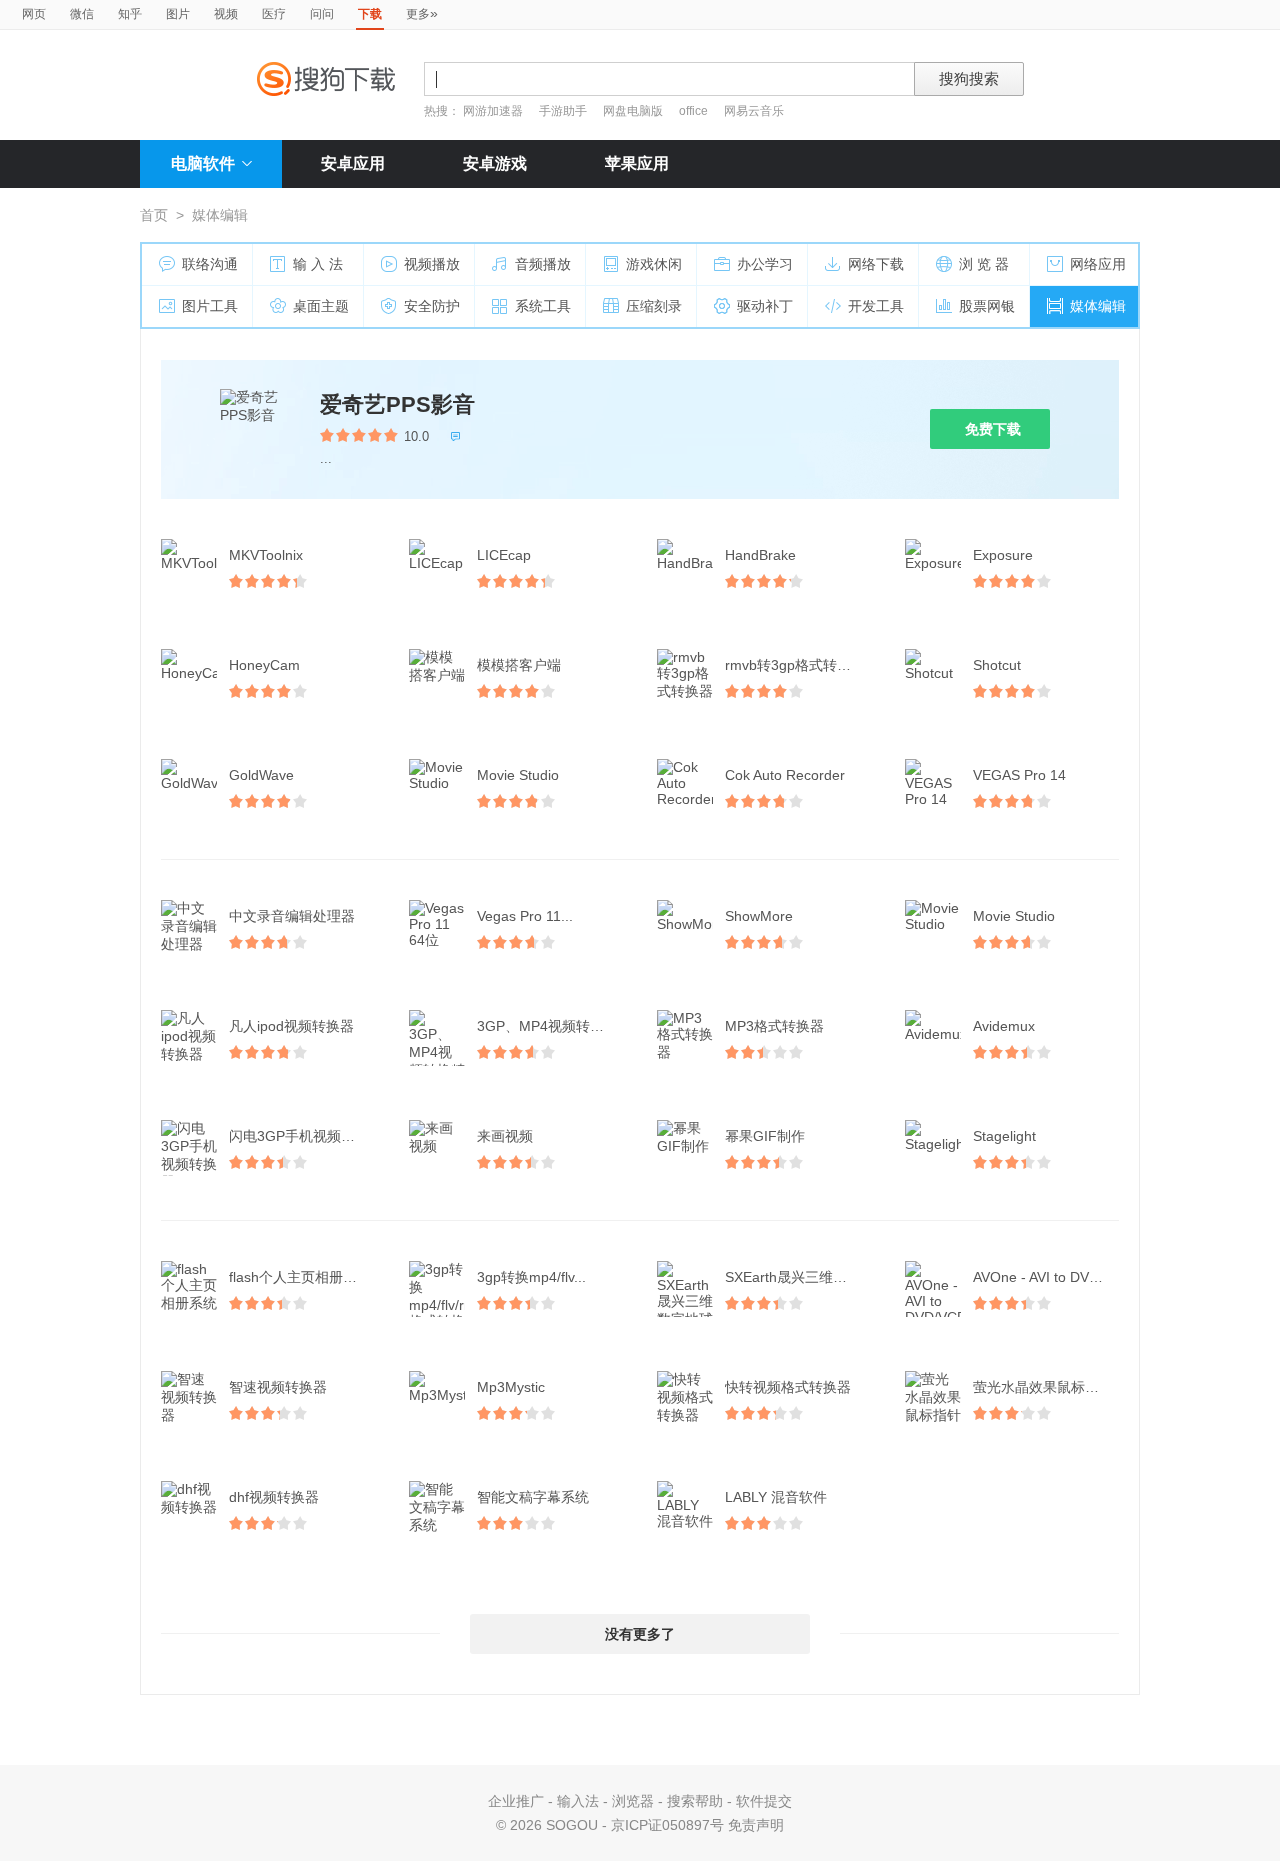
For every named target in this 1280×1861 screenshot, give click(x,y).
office (695, 111)
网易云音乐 (754, 111)
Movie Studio (518, 775)
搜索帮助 (695, 1801)
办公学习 (765, 264)
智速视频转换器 (278, 1387)
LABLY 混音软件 (776, 1497)
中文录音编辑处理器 (292, 916)
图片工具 (210, 306)
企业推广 (516, 1801)
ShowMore (759, 916)
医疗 (274, 14)
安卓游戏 (495, 163)
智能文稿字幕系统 (533, 1497)
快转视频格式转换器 (788, 1387)
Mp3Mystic (511, 1387)
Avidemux (1004, 1026)
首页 (154, 215)
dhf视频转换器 (274, 1497)
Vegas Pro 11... (525, 916)
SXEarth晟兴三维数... (792, 1277)
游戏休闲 (654, 264)
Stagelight (1004, 1136)
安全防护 (432, 306)
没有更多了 (640, 1634)
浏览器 (633, 1801)
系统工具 (543, 306)
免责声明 (756, 1825)
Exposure (1003, 555)
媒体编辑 (1098, 306)
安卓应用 (353, 163)
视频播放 (432, 264)
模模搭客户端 (519, 665)
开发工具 (876, 306)
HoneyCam (264, 665)
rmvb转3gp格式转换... (794, 665)
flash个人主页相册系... (299, 1277)
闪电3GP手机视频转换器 (304, 1136)
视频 (226, 14)
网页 (34, 14)
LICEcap (504, 555)
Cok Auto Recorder (785, 775)
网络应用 (1098, 264)
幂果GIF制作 (765, 1136)
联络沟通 (210, 264)
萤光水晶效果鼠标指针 (1043, 1387)
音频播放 (543, 264)
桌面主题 (321, 306)
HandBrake (760, 555)
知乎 (130, 14)
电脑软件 (203, 163)
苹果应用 (637, 163)
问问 (322, 14)
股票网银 (987, 306)
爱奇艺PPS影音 (397, 404)
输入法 (578, 1801)
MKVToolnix (266, 555)
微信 (82, 14)
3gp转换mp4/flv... (531, 1277)
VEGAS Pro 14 (1019, 775)
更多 (422, 13)
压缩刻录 (654, 306)
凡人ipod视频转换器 (291, 1026)
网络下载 (876, 264)
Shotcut (997, 665)
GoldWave (261, 775)
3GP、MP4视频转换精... (552, 1026)
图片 (178, 14)
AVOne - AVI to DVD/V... (1048, 1277)
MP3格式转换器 (774, 1026)
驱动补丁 (765, 306)
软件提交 (764, 1801)
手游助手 (564, 111)
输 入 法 (318, 264)
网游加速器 (493, 111)
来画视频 (505, 1136)
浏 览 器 (984, 264)
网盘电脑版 (633, 111)
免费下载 (993, 429)
